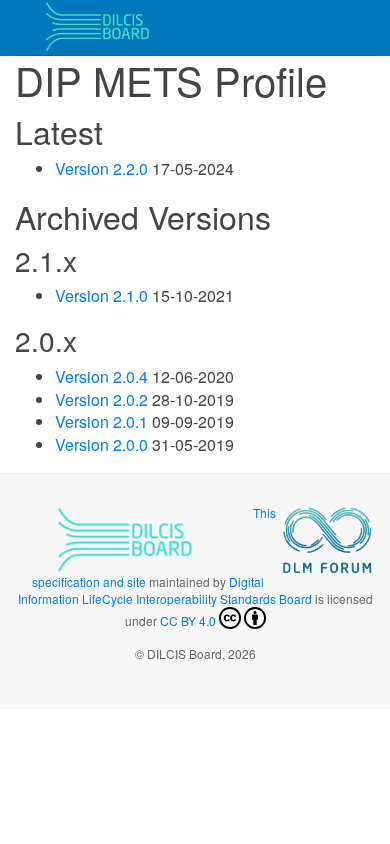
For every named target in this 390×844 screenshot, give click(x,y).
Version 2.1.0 (101, 295)
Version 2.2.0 (101, 168)
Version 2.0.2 (101, 399)
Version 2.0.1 (101, 421)
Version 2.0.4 (101, 376)
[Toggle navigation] (347, 28)
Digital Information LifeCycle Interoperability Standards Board (165, 590)
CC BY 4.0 (188, 620)
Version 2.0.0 (101, 444)
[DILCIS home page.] (95, 27)
